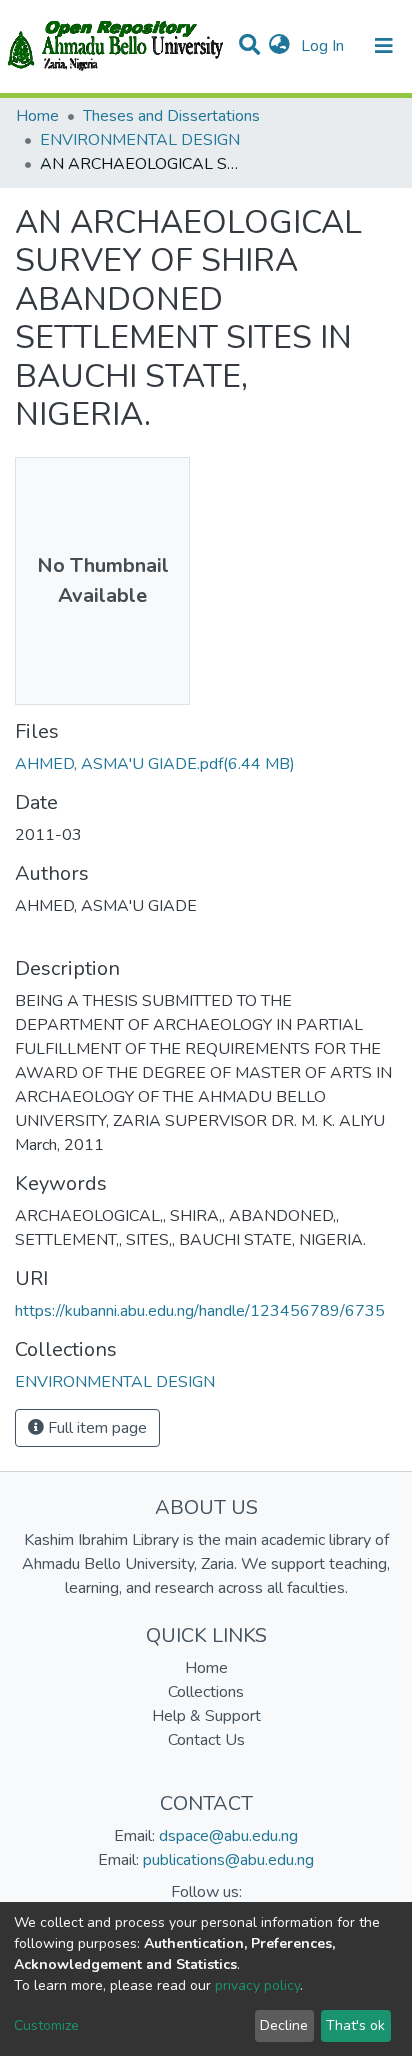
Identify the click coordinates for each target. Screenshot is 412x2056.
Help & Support (206, 1716)
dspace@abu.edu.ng (228, 1836)
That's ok (355, 2025)
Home (37, 116)
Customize (46, 2025)
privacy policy (257, 1985)
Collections (206, 1692)
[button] (279, 46)
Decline (284, 2025)
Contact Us (206, 1740)
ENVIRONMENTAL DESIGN (140, 140)
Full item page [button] (95, 1428)
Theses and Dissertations (171, 116)
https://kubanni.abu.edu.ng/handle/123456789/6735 (200, 1311)
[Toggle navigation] (384, 46)
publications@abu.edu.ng (228, 1860)
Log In (324, 46)
